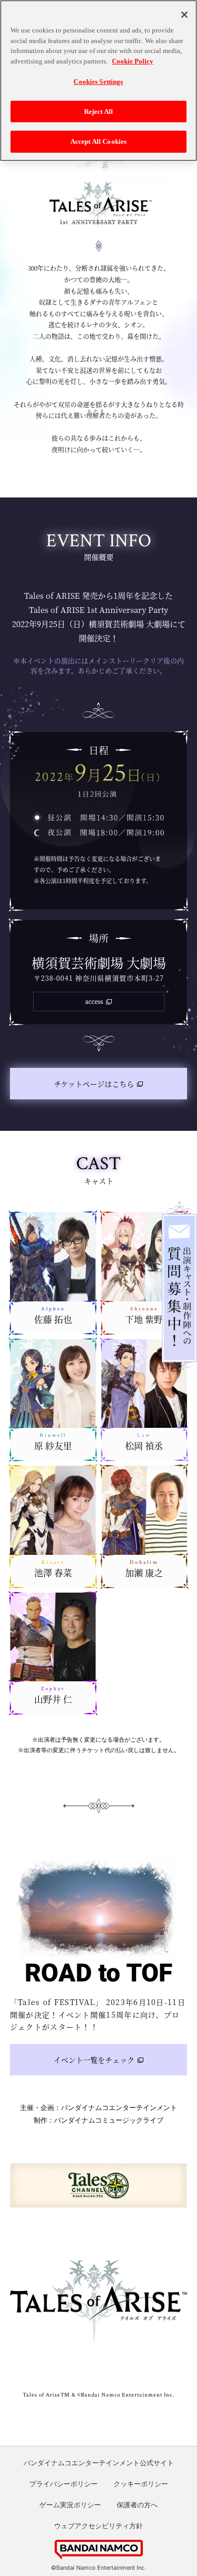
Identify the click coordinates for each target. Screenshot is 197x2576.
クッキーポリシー (141, 2484)
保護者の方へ (137, 2505)
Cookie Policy (133, 61)
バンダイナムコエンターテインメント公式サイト (99, 2463)
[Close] (184, 15)
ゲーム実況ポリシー (70, 2505)
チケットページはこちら (94, 1084)
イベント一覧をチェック (94, 2060)
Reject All (98, 112)
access (94, 1001)
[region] (98, 81)
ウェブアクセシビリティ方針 (98, 2526)
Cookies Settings (98, 82)
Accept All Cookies (98, 141)
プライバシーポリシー (64, 2484)
